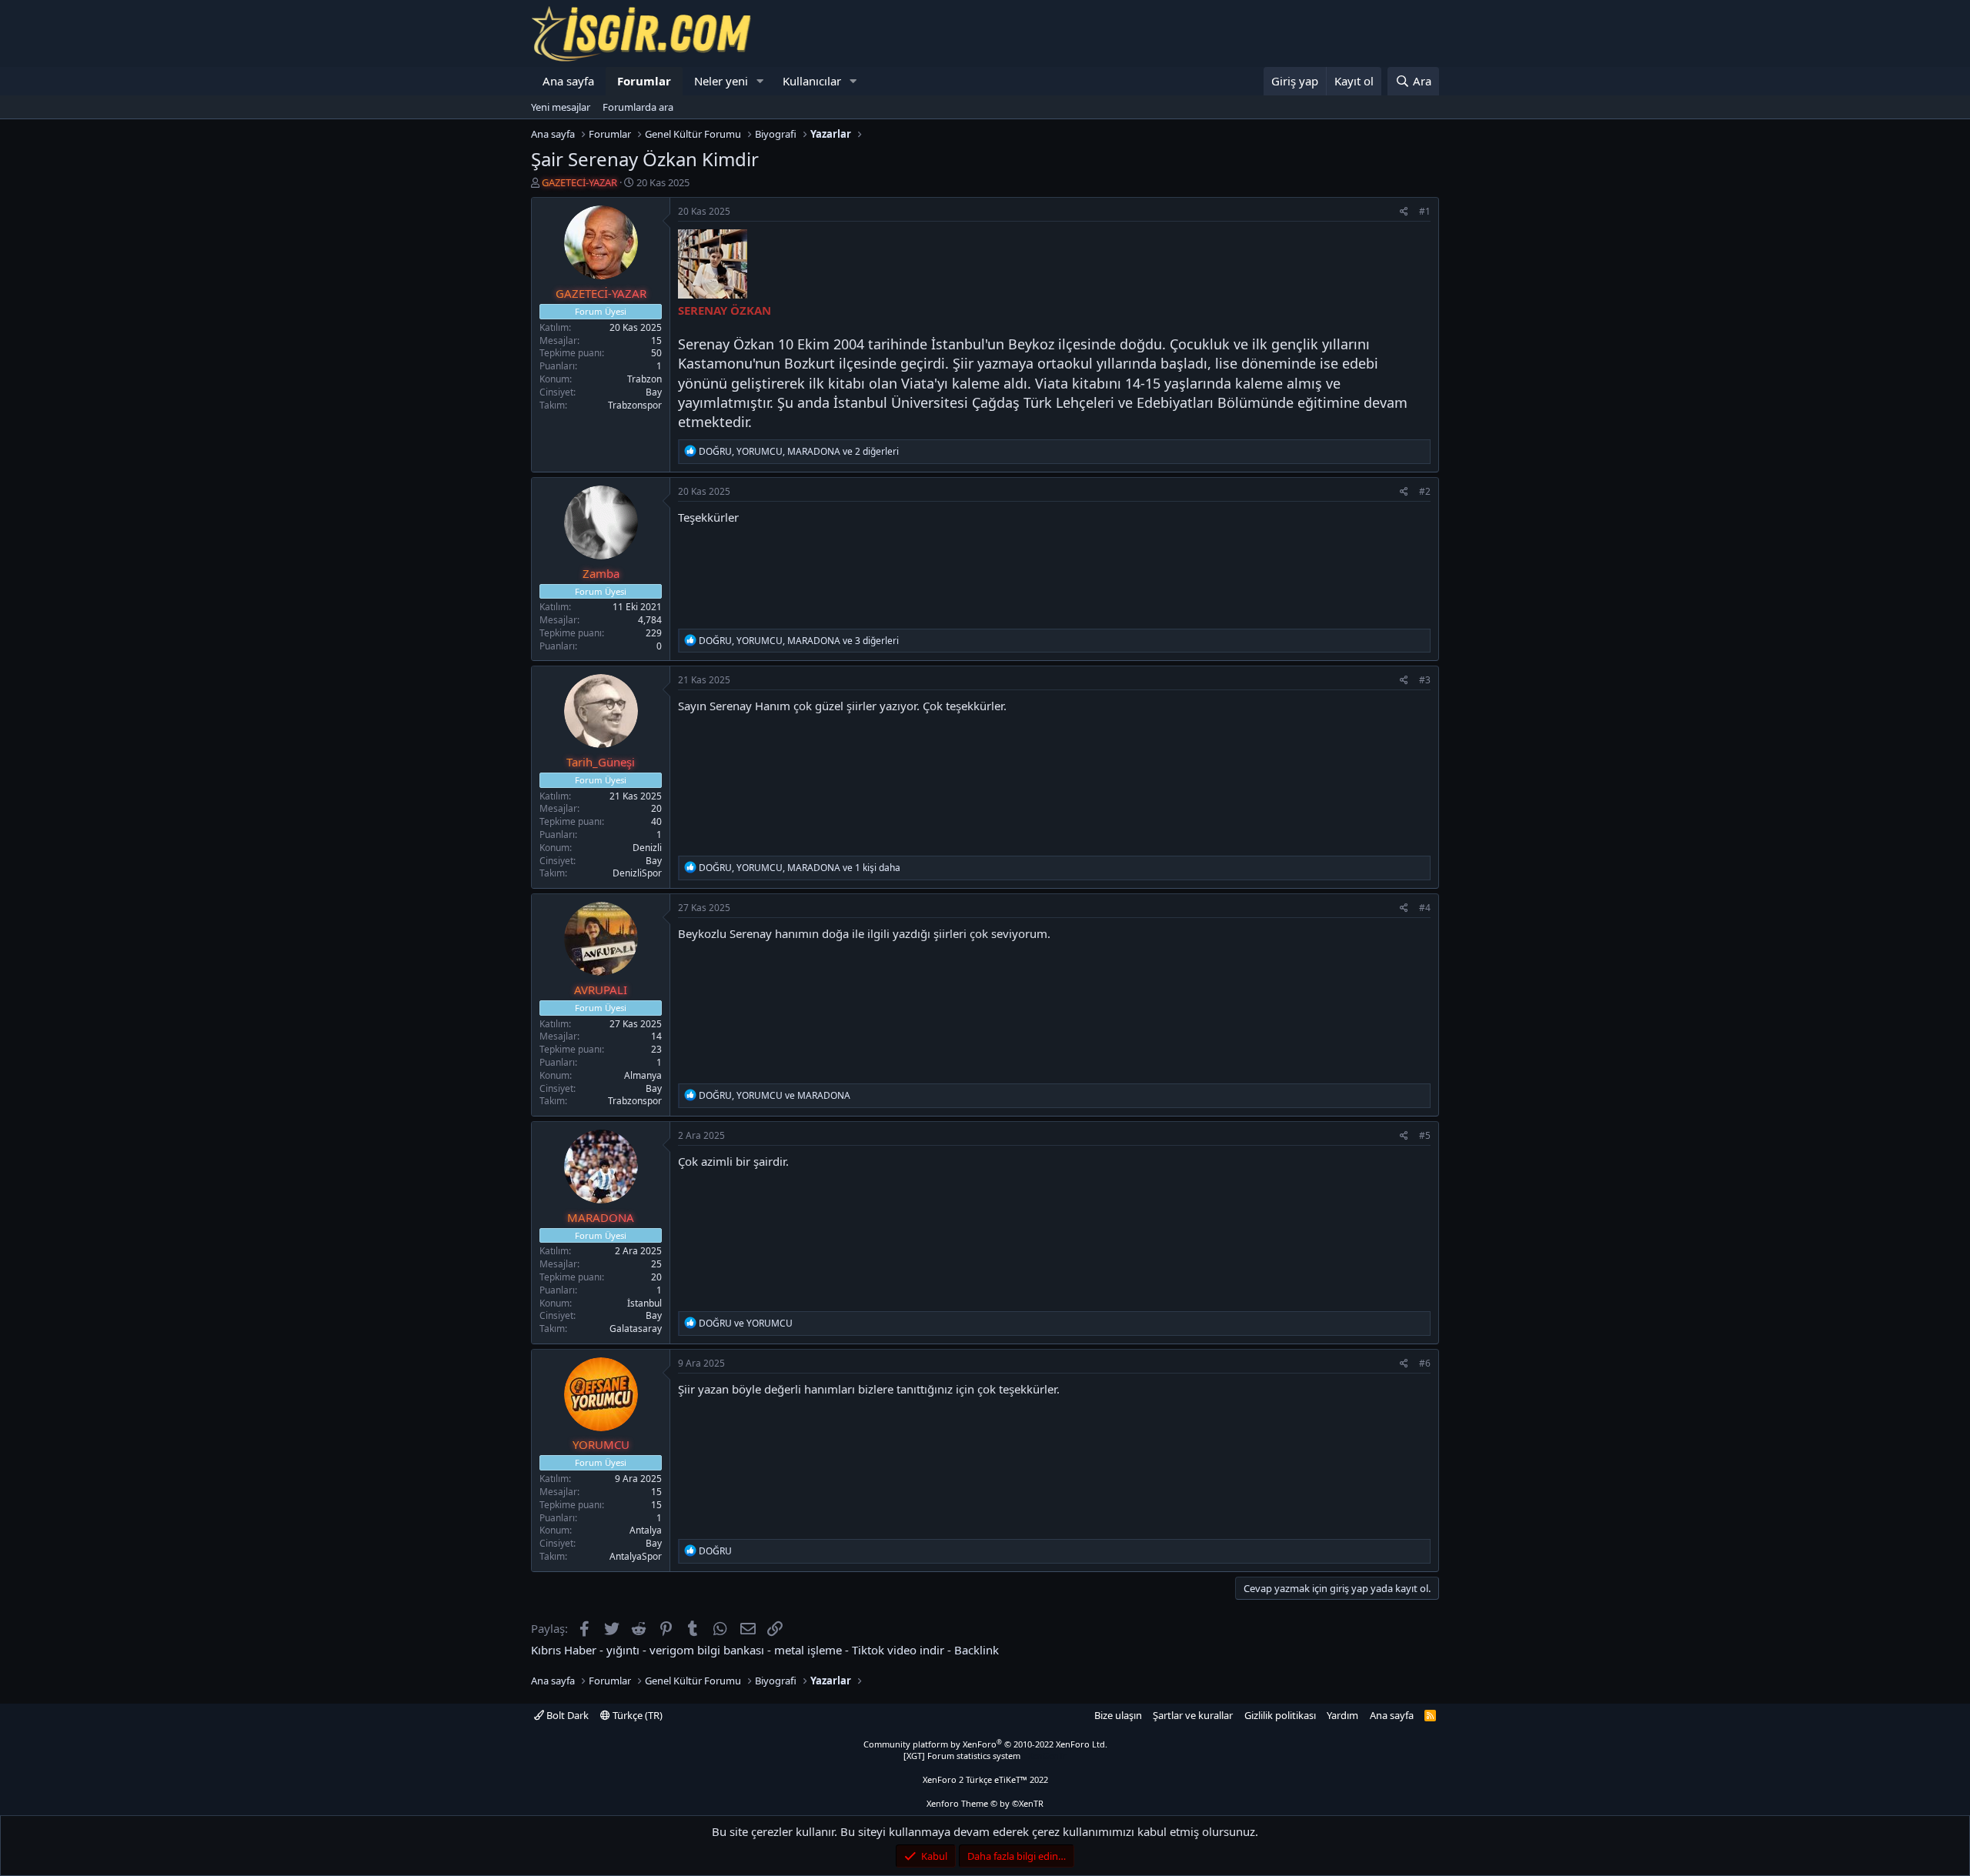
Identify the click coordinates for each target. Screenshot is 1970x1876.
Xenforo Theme (985, 1803)
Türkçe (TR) (636, 1715)
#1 (1425, 211)
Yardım (1342, 1715)
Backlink (977, 1650)
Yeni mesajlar (561, 107)
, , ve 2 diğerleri (799, 451)
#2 (1425, 491)
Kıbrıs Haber (564, 1650)
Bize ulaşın (1118, 1715)
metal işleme (808, 1650)
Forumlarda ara (638, 107)
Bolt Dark (566, 1715)
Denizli (647, 848)
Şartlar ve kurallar (1193, 1715)
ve (746, 1323)
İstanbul (644, 1303)
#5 (1425, 1135)
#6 (1425, 1363)
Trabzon (644, 379)
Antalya (646, 1530)
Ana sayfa (568, 81)
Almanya (643, 1075)
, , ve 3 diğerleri (799, 641)
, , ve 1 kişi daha (800, 868)
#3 (1425, 680)
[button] (760, 81)
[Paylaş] (1404, 212)
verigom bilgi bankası (707, 1650)
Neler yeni (721, 81)
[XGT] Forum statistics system (985, 1756)
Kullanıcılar (812, 81)
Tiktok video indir (898, 1650)
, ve (775, 1095)
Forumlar (644, 81)
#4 (1425, 908)
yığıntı (623, 1650)
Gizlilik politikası (1280, 1715)
